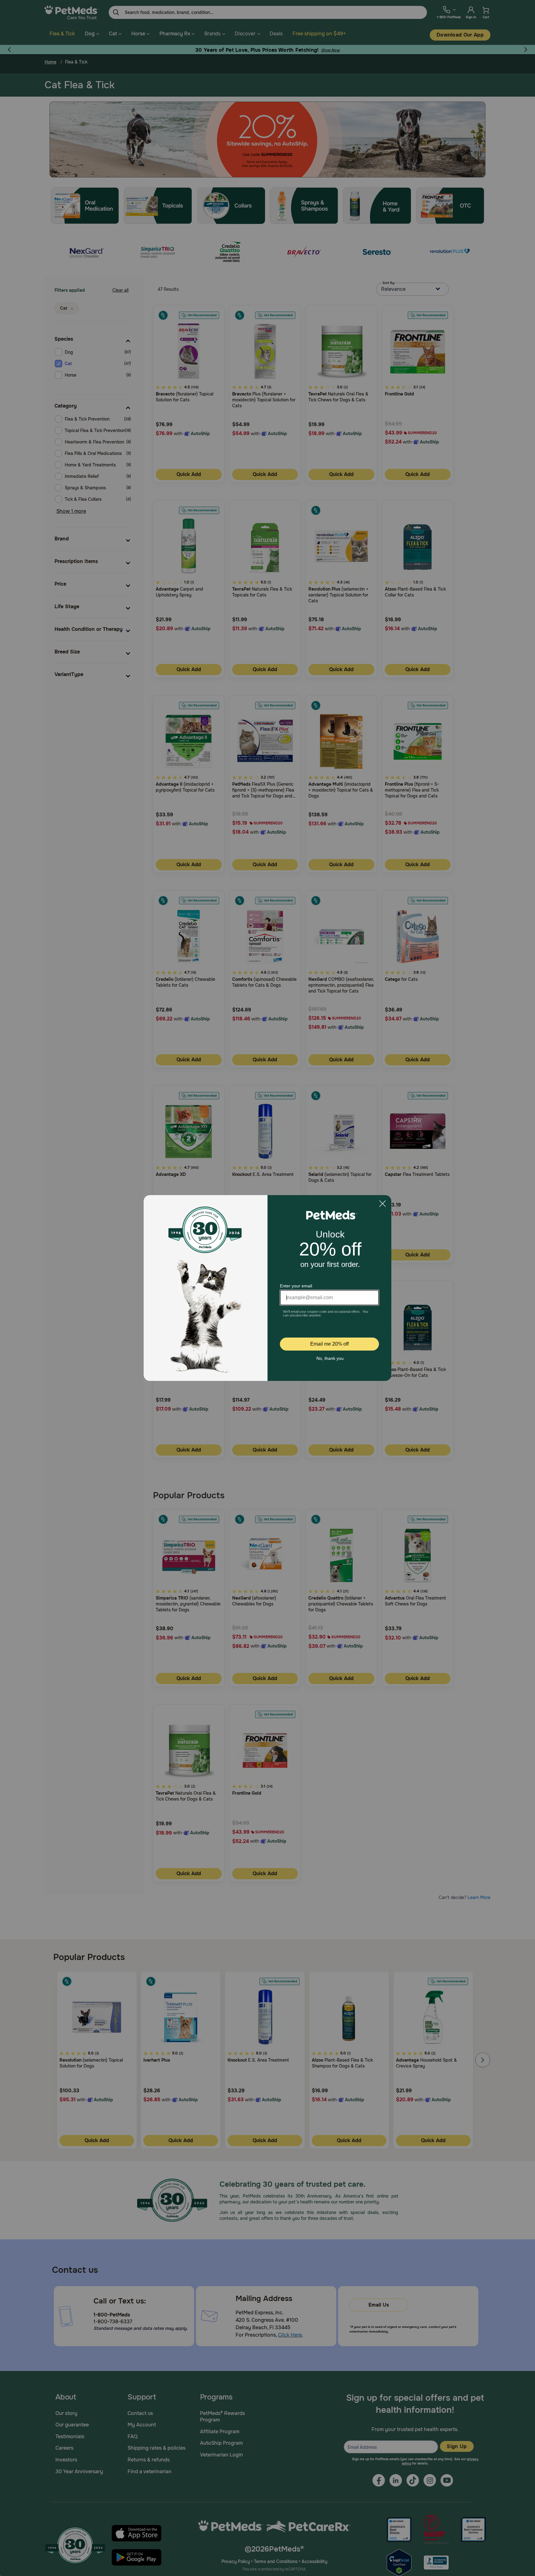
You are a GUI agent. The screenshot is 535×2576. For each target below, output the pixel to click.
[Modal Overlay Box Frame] (267, 1288)
